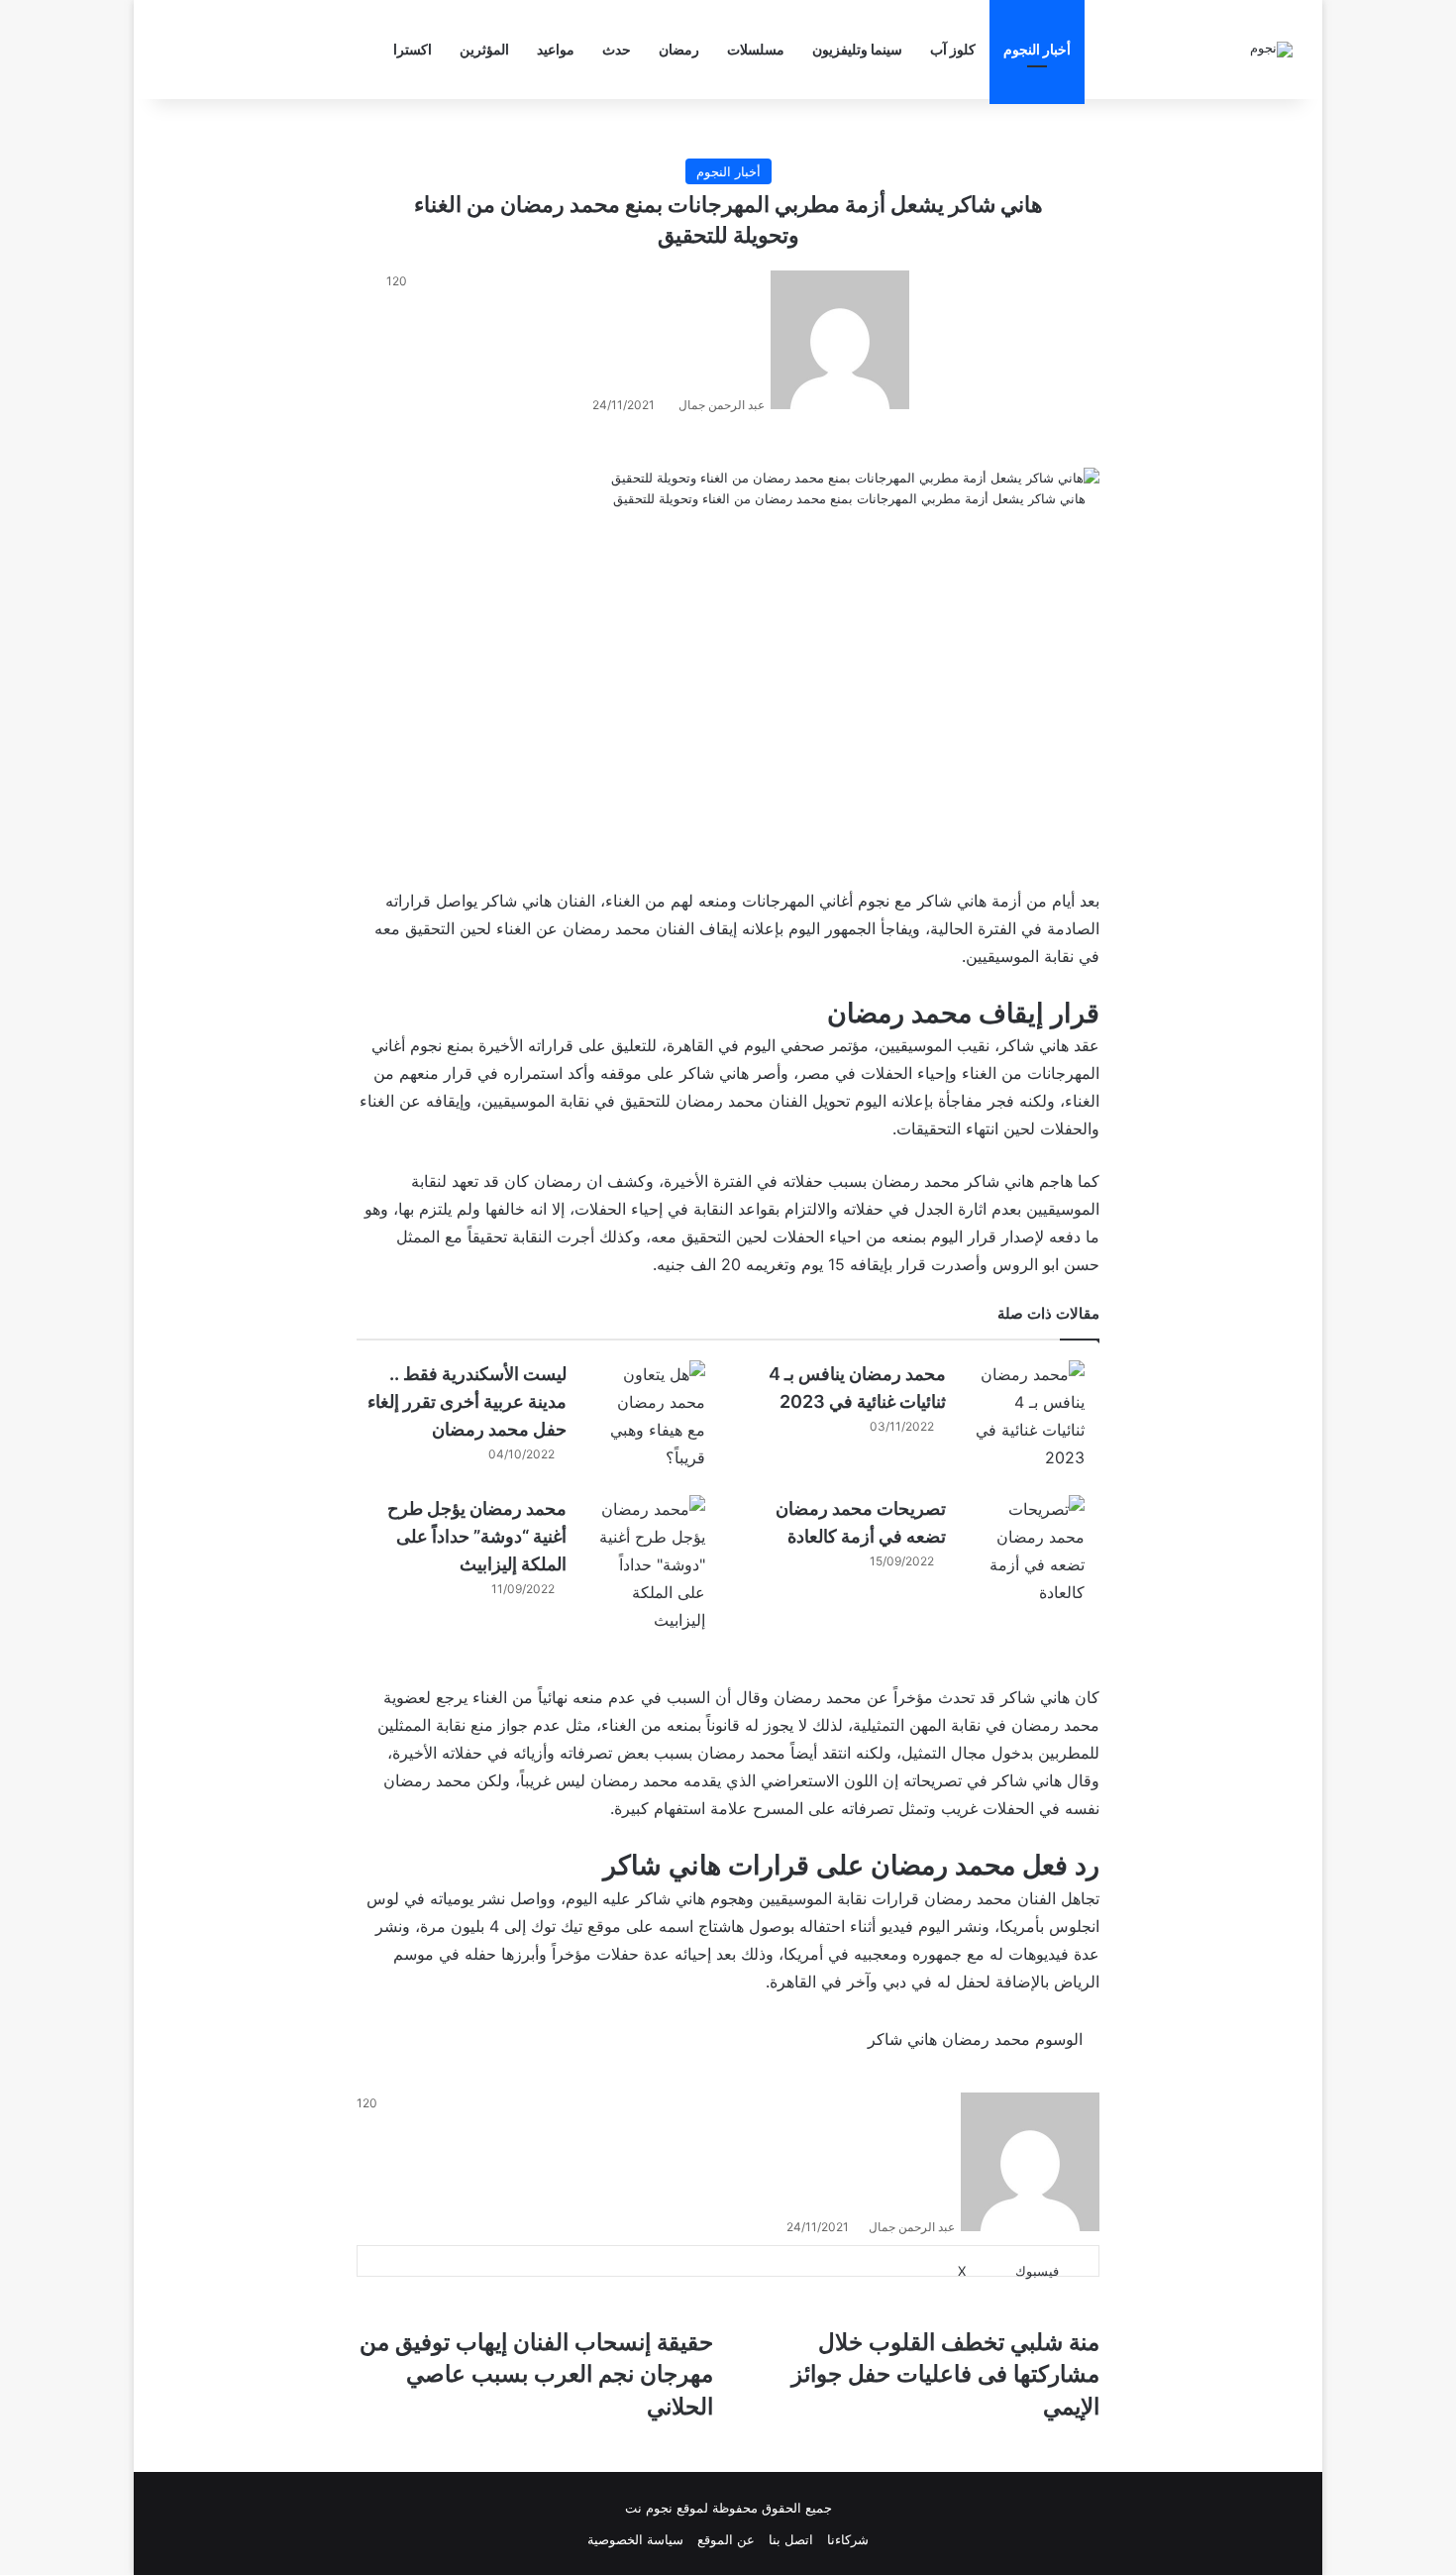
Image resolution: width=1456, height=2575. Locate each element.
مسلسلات (756, 49)
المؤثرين (484, 49)
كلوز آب (953, 49)
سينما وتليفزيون (857, 49)
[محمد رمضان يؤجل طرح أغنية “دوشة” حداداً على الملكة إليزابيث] (651, 1564)
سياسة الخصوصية (635, 2539)
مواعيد (556, 49)
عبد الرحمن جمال (722, 405)
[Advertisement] (728, 700)
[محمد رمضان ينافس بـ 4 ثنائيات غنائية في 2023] (1030, 1416)
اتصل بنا (791, 2539)
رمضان (679, 49)
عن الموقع (726, 2539)
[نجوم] (1271, 50)
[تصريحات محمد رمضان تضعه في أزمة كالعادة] (1030, 1551)
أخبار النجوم (1037, 49)
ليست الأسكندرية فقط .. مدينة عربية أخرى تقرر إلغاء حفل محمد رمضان (467, 1401)
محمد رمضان (607, 928)
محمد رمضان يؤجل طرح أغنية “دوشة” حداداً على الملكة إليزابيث (477, 1536)
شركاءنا (848, 2539)
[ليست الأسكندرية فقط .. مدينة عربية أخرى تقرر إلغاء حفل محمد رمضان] (651, 1416)
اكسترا (413, 49)
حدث (617, 49)
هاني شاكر (517, 901)
